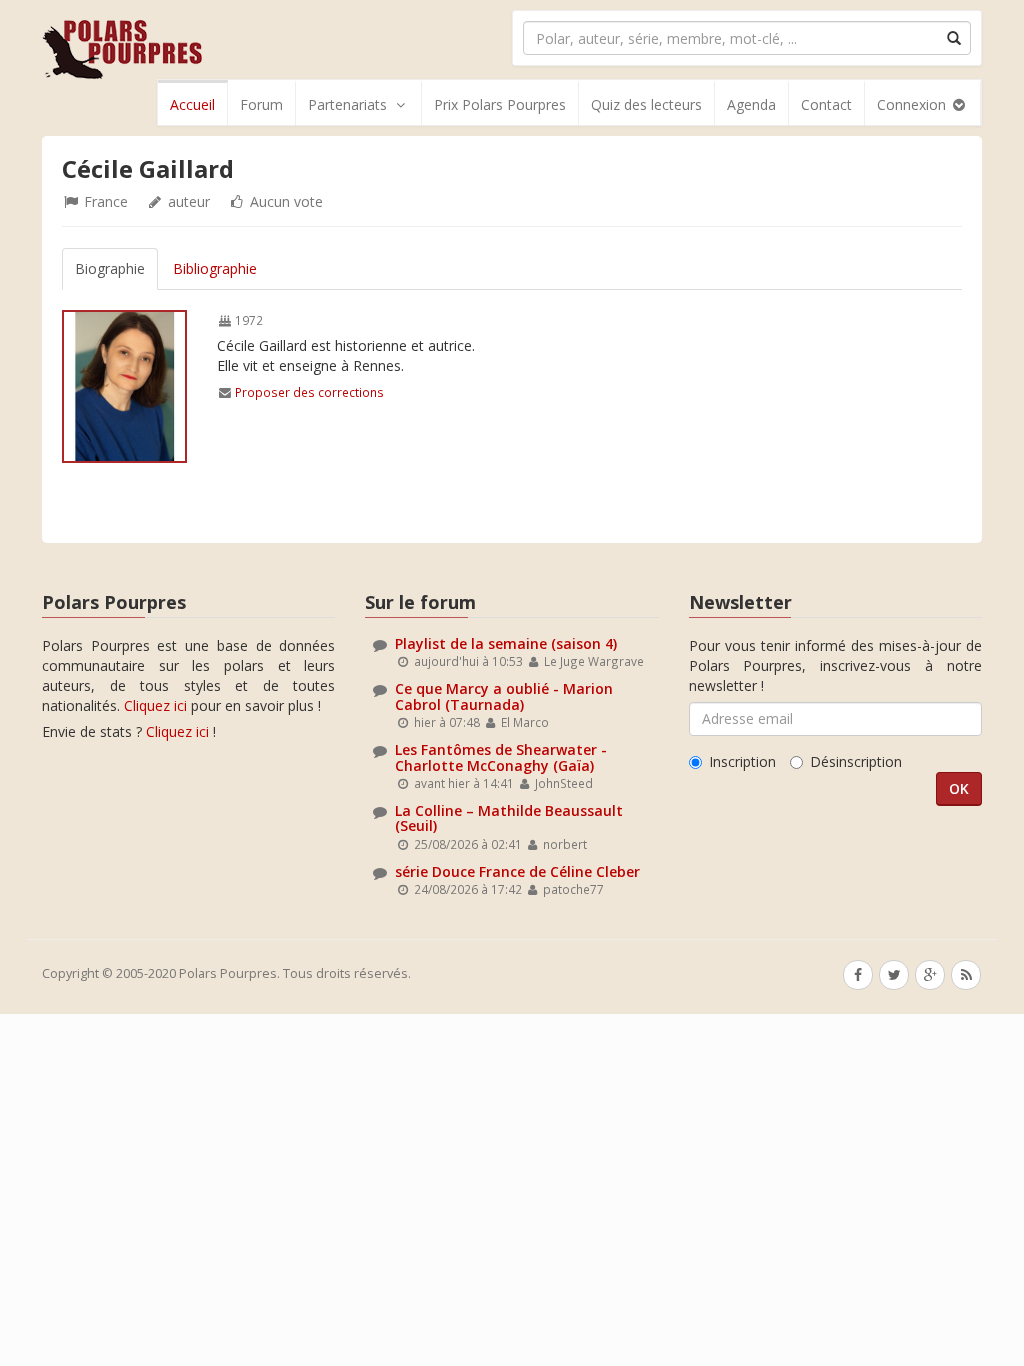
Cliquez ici (155, 705)
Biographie (110, 268)
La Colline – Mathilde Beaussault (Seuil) (509, 818)
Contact (826, 104)
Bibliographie (215, 268)
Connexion (913, 104)
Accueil (192, 104)
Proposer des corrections (309, 392)
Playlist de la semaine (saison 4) (506, 643)
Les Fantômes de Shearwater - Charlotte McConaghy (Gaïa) (501, 757)
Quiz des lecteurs (646, 104)
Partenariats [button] (347, 104)
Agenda (751, 104)
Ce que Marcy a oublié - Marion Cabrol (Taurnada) (504, 696)
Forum (261, 104)
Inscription (742, 761)
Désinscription (856, 761)
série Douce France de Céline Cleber (517, 871)
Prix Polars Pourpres (500, 104)
